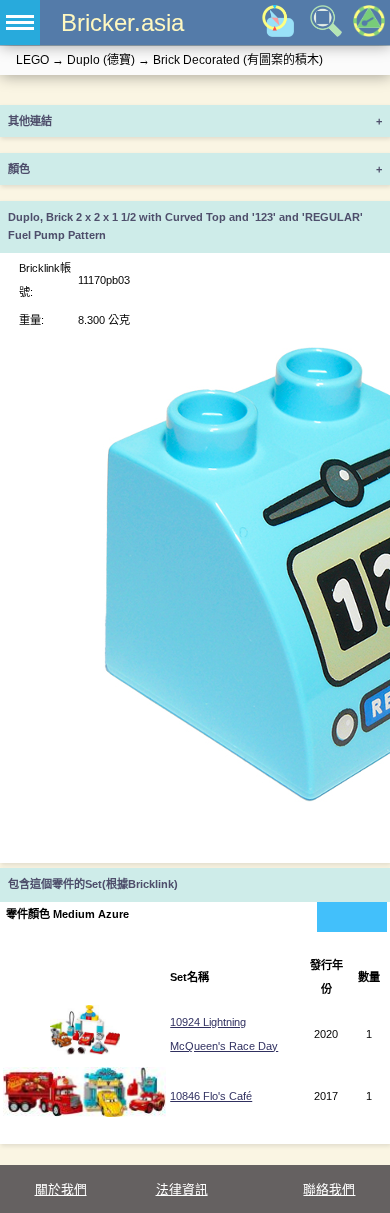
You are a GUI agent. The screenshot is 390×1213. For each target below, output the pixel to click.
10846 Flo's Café (211, 1096)
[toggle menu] (20, 22)
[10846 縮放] (84, 1113)
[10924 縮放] (85, 1051)
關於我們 (61, 1189)
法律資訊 (182, 1189)
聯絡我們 (329, 1189)
